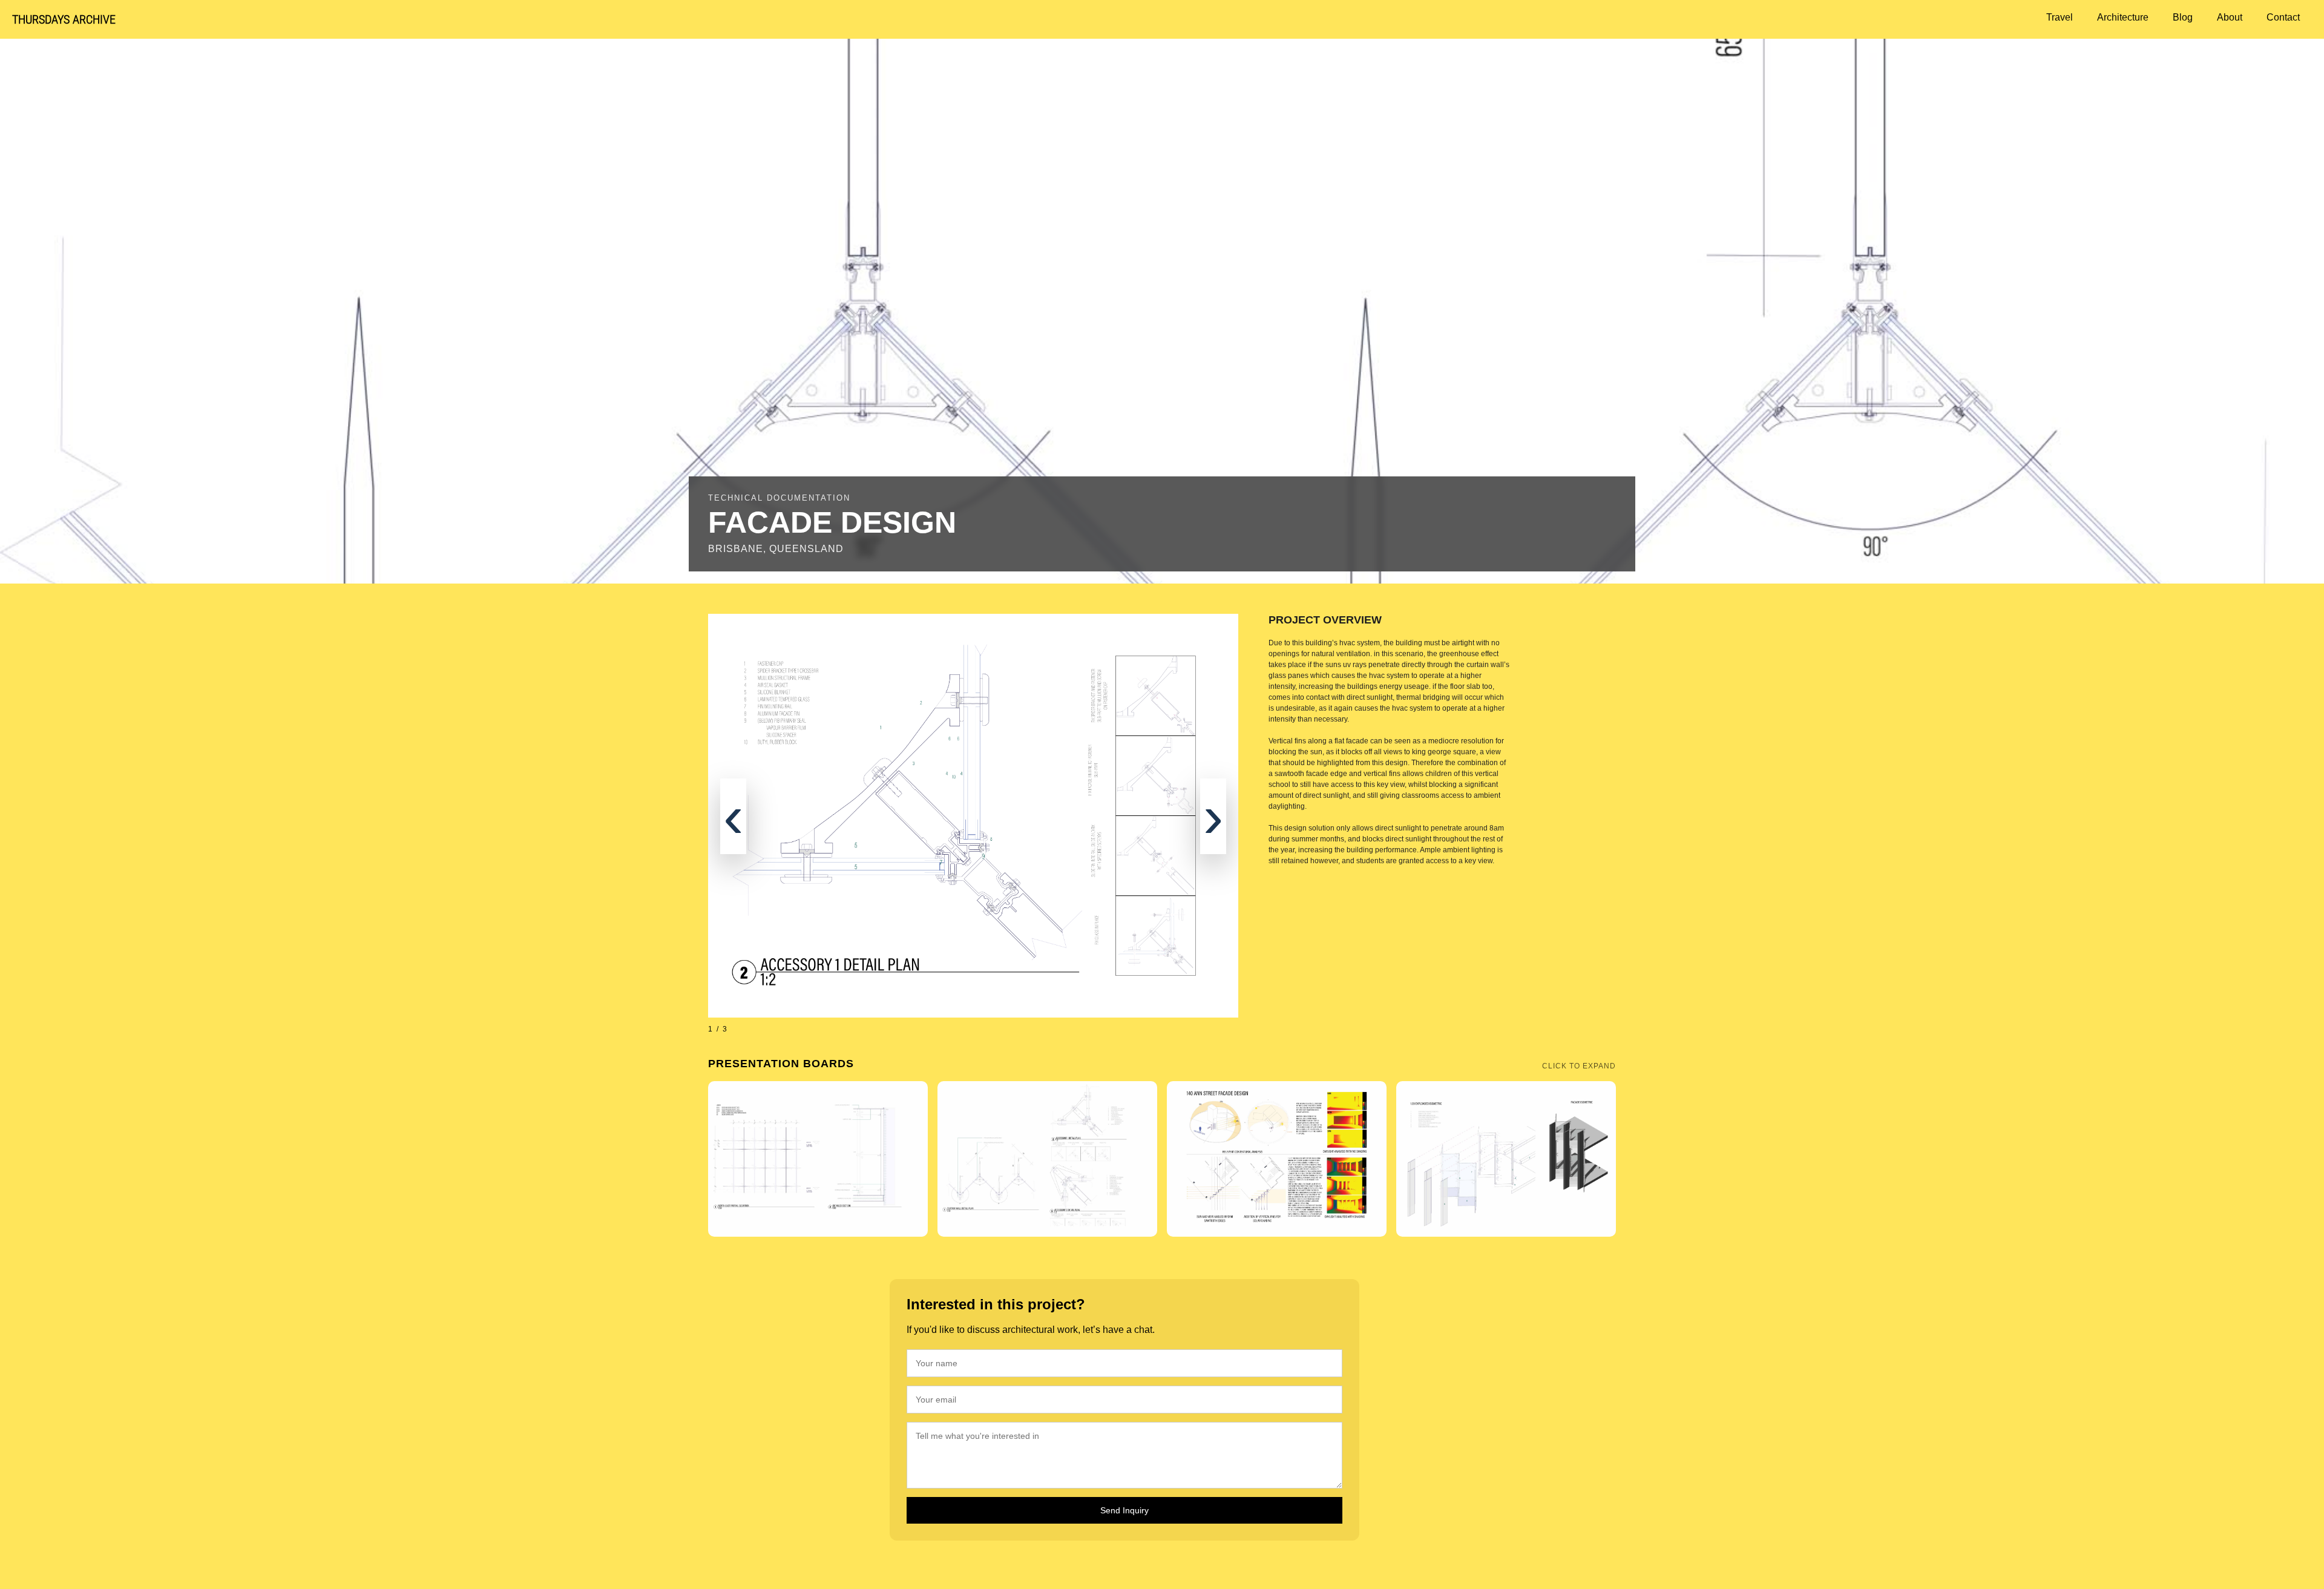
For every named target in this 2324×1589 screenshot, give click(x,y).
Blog (2183, 17)
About (2230, 17)
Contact (2283, 17)
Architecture (2123, 17)
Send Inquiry (1124, 1510)
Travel (2060, 17)
